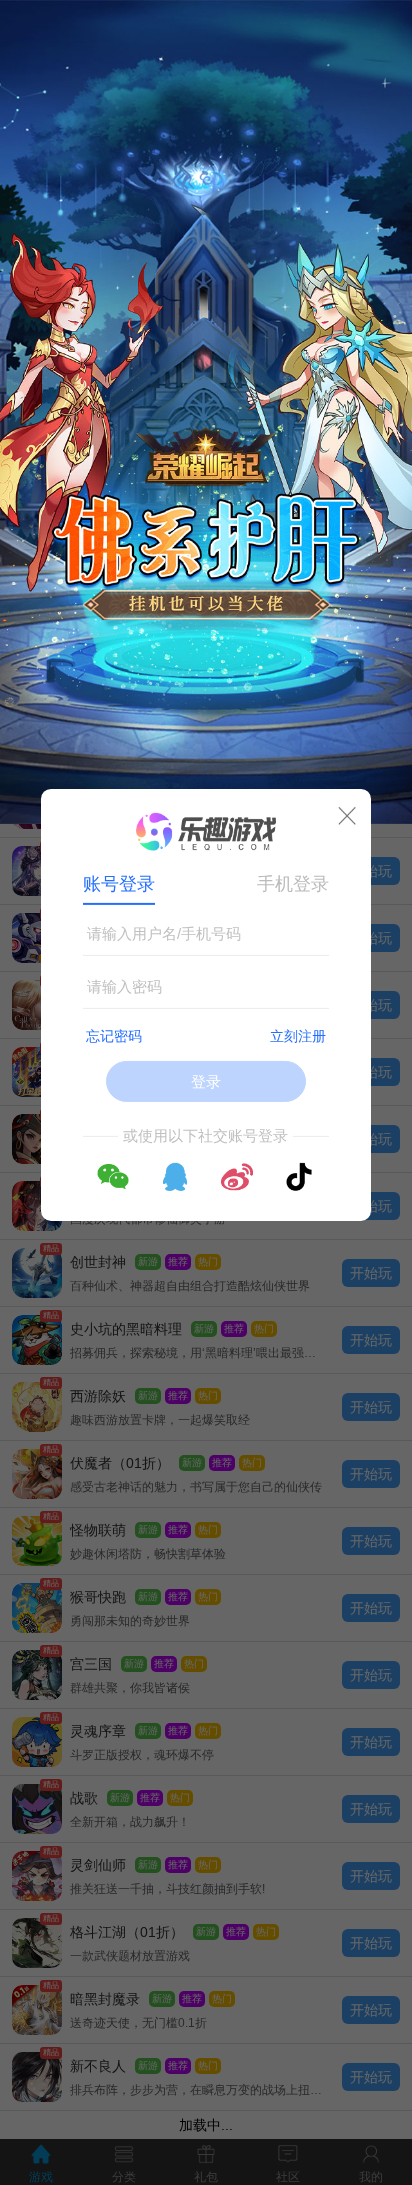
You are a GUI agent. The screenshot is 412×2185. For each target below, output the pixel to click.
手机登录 (293, 884)
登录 (206, 1081)
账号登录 (119, 884)
